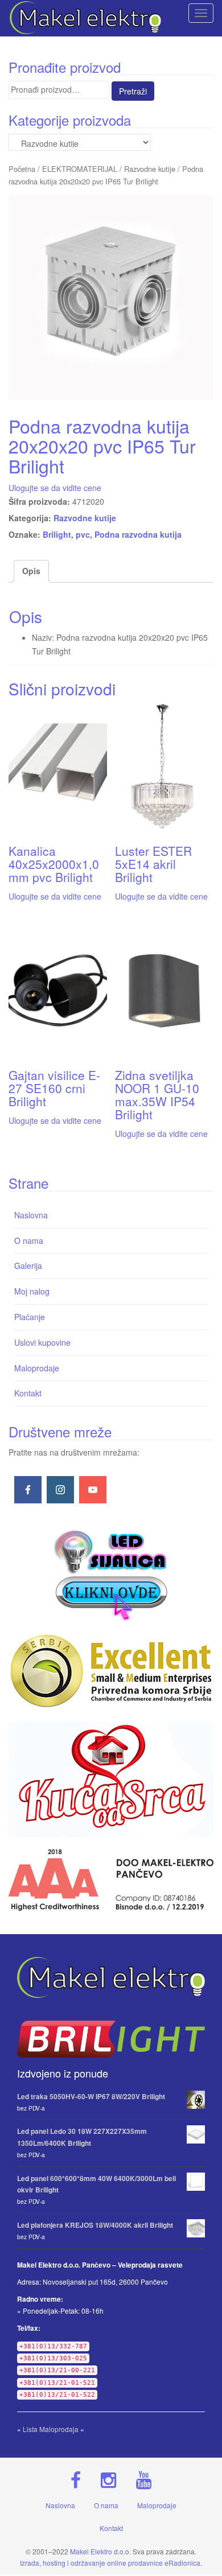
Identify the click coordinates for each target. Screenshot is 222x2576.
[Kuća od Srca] (111, 1779)
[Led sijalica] (111, 1574)
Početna (22, 169)
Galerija (28, 1266)
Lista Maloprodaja (51, 2429)
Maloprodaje (37, 1368)
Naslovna (31, 1215)
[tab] (31, 571)
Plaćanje (30, 1317)
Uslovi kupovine (42, 1342)
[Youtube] (93, 1490)
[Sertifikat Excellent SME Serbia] (111, 1671)
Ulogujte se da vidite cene (55, 488)
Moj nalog (32, 1291)
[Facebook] (28, 1490)
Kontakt (28, 1393)
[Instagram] (60, 1490)
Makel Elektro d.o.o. (100, 2551)
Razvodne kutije (150, 169)
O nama (29, 1240)
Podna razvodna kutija (138, 534)
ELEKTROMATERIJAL (80, 169)
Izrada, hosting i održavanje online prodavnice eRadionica (110, 2563)
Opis (31, 571)
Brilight (57, 534)
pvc (83, 534)
